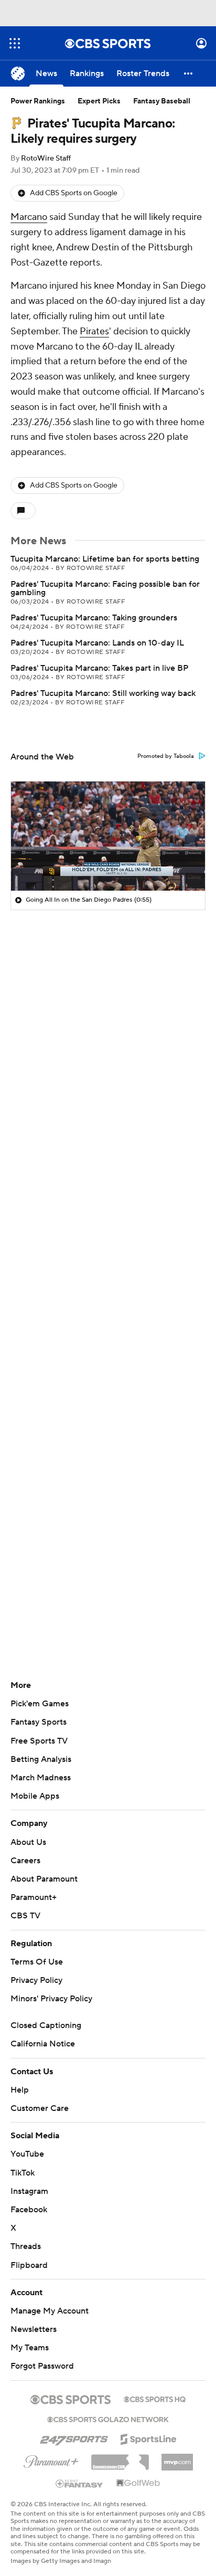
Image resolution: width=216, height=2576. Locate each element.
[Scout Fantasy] (80, 2483)
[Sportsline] (149, 2437)
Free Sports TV (39, 1741)
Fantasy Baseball (162, 101)
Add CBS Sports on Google (74, 193)
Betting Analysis (41, 1759)
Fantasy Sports (39, 1722)
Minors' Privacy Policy (51, 1999)
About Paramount (44, 1879)
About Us (28, 1842)
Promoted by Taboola (166, 756)
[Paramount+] (51, 2459)
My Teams (30, 2348)
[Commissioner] (120, 2458)
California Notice (43, 2044)
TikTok (23, 2173)
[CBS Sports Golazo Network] (108, 2419)
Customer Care (40, 2108)
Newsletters (34, 2329)
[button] (15, 43)
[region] (108, 836)
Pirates (94, 331)
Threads (26, 2246)
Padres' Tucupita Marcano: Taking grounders (94, 618)
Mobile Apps (35, 1796)
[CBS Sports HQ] (155, 2398)
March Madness (41, 1778)
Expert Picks (99, 101)
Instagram (29, 2191)
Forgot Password (42, 2366)
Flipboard (29, 2265)
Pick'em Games (40, 1704)
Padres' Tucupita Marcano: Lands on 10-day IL (97, 643)
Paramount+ (34, 1897)
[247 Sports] (74, 2437)
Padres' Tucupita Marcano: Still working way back (103, 693)
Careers (25, 1861)
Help (20, 2090)
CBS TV (25, 1916)
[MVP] (177, 2458)
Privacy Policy (36, 1980)
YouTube (27, 2154)
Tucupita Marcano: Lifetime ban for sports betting (105, 559)
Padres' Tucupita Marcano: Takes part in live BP (99, 668)
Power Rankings (38, 101)
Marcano (29, 217)
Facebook (29, 2210)
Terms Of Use (37, 1962)
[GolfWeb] (138, 2484)
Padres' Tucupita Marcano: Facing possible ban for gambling (105, 588)
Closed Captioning (46, 2025)
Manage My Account (50, 2311)
